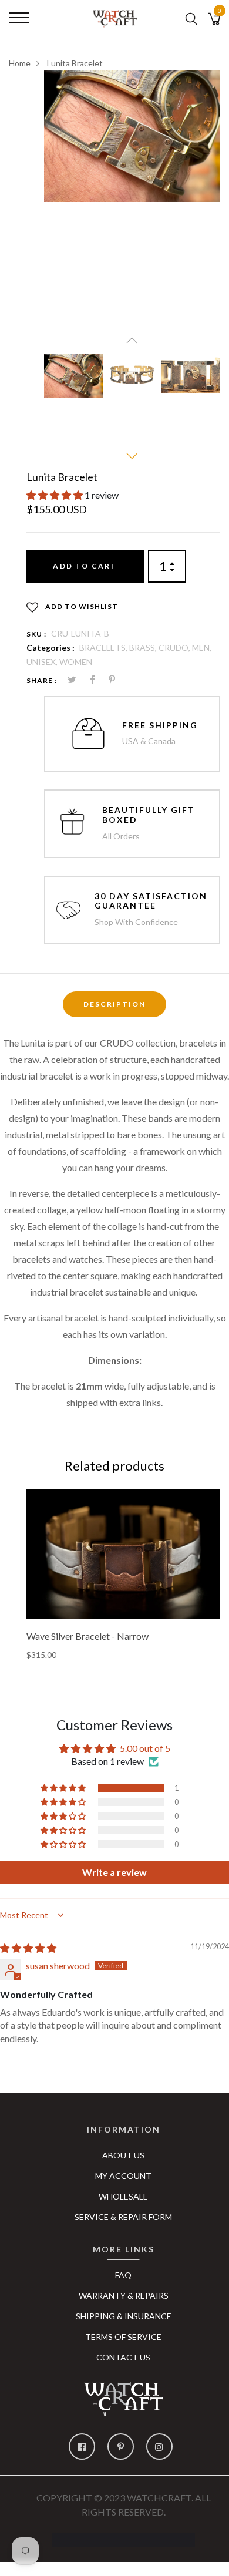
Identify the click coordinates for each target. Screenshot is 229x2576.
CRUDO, (175, 648)
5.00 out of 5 (145, 1748)
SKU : (36, 634)
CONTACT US (123, 2357)
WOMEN (76, 662)
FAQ (123, 2275)
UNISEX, (43, 662)
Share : (42, 680)
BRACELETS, (104, 648)
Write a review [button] (114, 1872)
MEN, (202, 648)
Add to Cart (85, 566)
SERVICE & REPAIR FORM (123, 2217)
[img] (28, 1948)
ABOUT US (123, 2155)
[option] (132, 136)
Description (114, 1004)
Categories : (50, 648)
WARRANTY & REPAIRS (124, 2296)
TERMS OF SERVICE (123, 2337)
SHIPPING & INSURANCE (124, 2316)
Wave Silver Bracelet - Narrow (87, 1636)
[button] (55, 495)
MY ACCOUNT (123, 2176)
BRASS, (144, 648)
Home (20, 63)
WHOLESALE (123, 2196)
